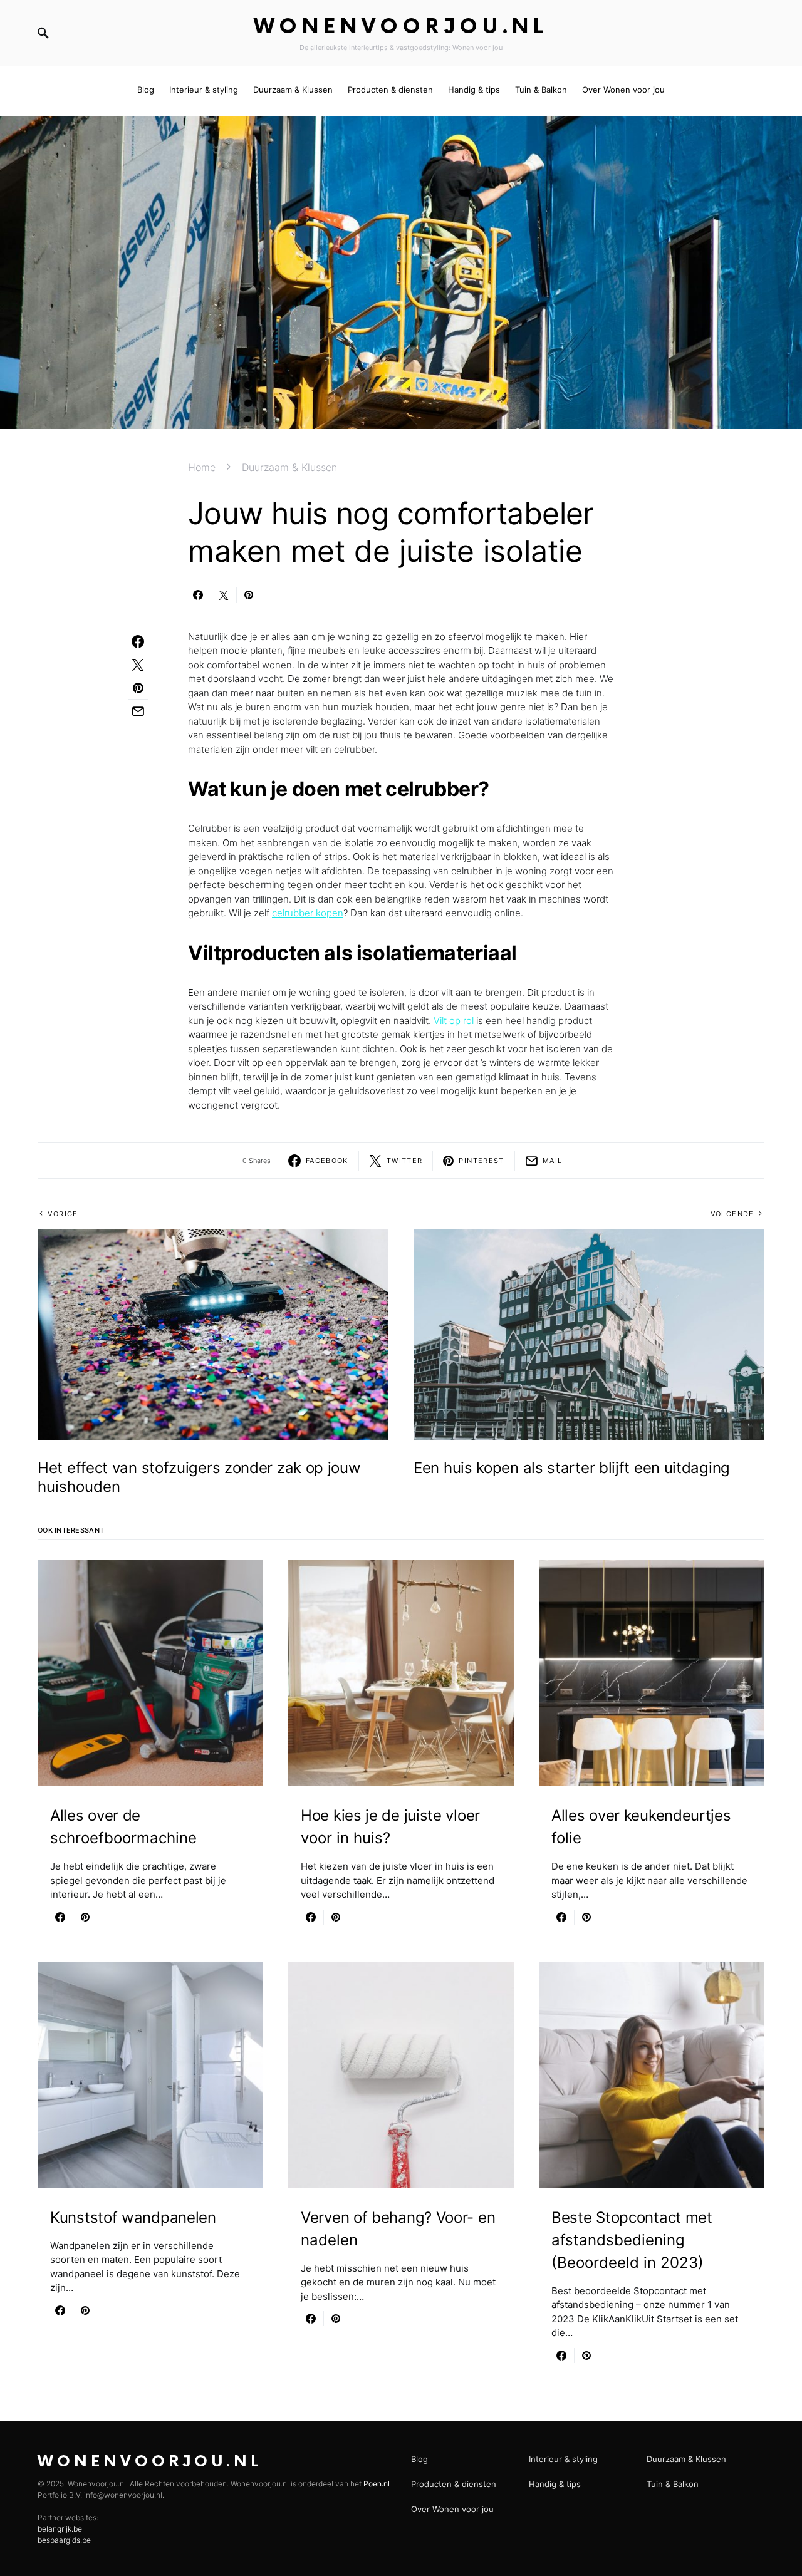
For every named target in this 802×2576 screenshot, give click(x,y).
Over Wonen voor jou (452, 2509)
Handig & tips (555, 2484)
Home (202, 467)
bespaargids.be (64, 2540)
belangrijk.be (60, 2529)
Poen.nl (377, 2484)
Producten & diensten (454, 2484)
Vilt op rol (454, 1021)
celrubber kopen (308, 913)
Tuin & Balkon (673, 2484)
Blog (419, 2459)
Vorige (63, 1214)
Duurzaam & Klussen (289, 467)
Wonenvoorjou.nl (401, 27)
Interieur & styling (563, 2459)
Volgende (732, 1214)
